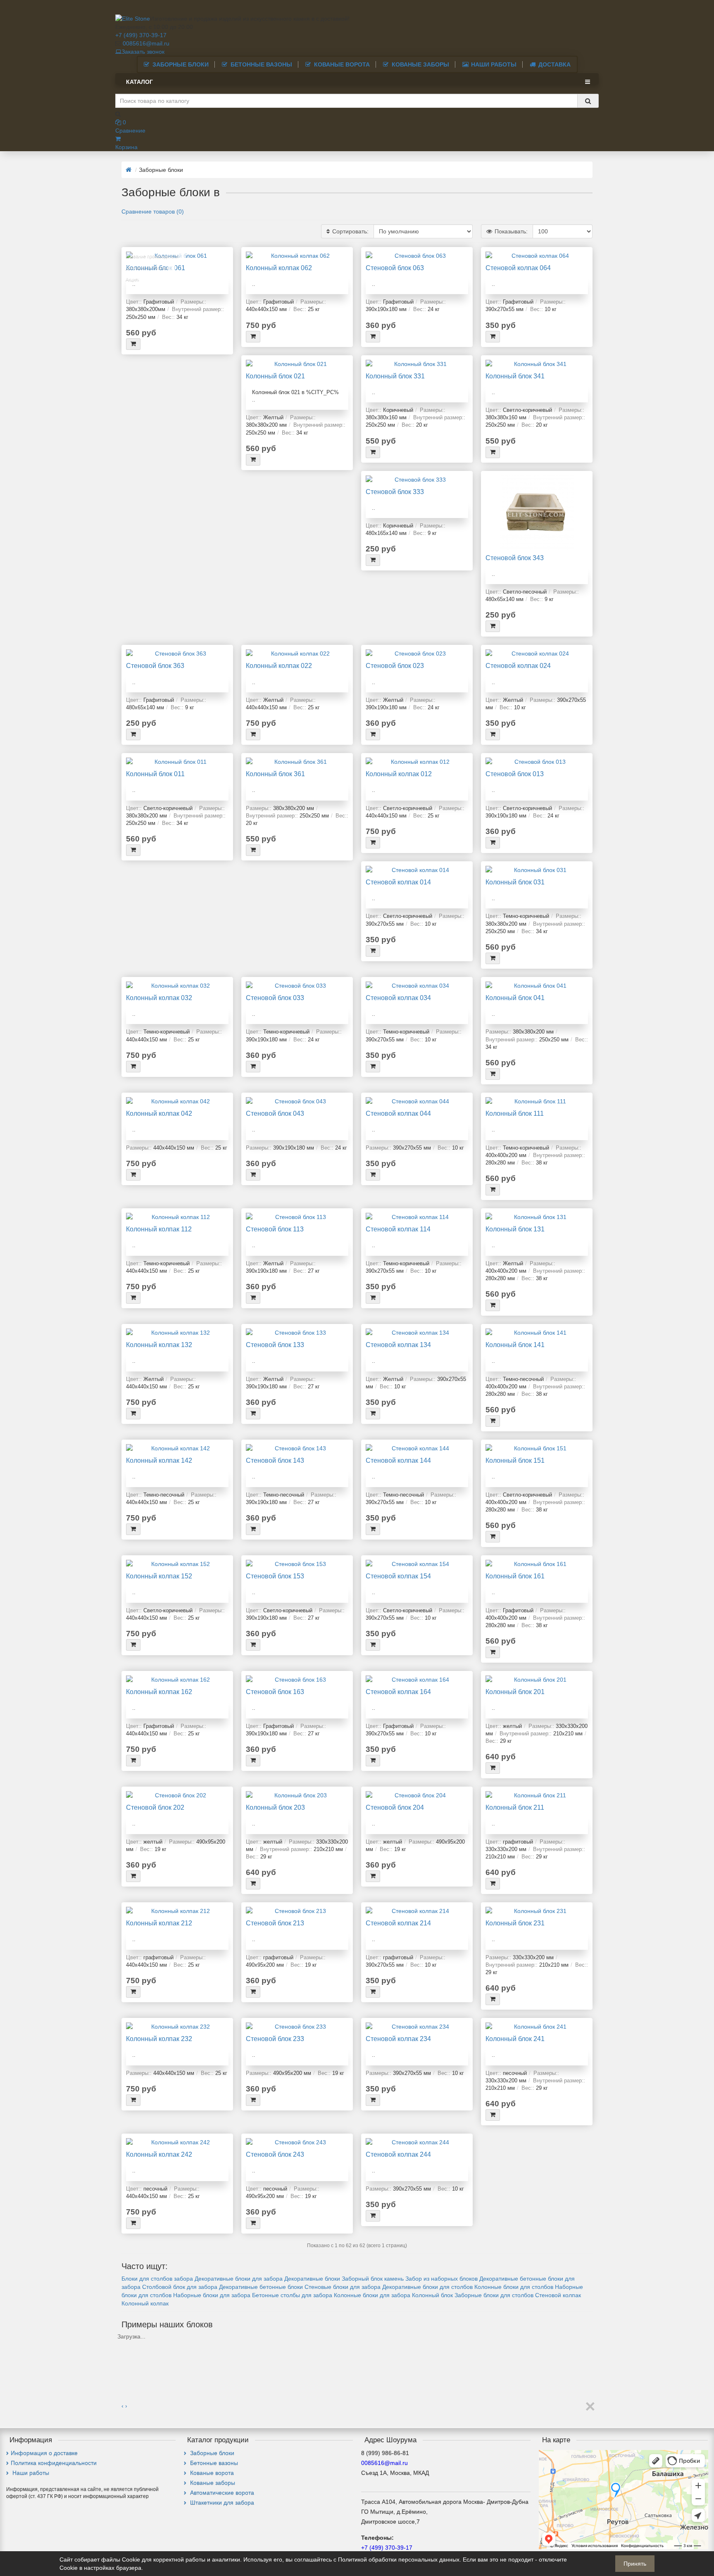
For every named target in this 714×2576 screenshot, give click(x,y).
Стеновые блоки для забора (343, 2287)
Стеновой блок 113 (275, 1229)
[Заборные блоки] (125, 2345)
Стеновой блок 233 (275, 2039)
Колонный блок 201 (515, 1692)
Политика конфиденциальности (54, 2463)
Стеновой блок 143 (275, 1460)
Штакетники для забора (221, 2502)
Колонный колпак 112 (159, 1229)
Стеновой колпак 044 (398, 1113)
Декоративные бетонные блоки (261, 2287)
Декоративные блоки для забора (239, 2279)
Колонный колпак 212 (159, 1923)
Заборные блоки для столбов (494, 2295)
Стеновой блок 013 (515, 774)
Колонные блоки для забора (372, 2295)
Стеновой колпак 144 (398, 1460)
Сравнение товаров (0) (153, 211)
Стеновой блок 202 (155, 1807)
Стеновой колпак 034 (398, 998)
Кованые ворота (342, 64)
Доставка (555, 64)
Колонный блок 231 (515, 1923)
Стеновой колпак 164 (398, 1692)
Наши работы (494, 64)
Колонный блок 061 (156, 268)
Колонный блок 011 (155, 774)
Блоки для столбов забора (157, 2279)
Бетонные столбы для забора (292, 2295)
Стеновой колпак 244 (398, 2154)
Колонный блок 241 (515, 2039)
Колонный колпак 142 (159, 1460)
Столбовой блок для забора (180, 2287)
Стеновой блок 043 (275, 1113)
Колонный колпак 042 (159, 1113)
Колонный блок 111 (515, 1113)
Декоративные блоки (312, 2279)
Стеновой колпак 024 (518, 665)
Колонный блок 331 (395, 376)
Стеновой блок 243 (275, 2154)
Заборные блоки (181, 64)
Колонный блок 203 (275, 1807)
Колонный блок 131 (515, 1229)
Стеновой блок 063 (395, 268)
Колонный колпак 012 (399, 774)
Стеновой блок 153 (275, 1576)
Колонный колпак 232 (159, 2039)
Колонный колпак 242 (159, 2154)
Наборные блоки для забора (212, 2295)
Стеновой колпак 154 (398, 1576)
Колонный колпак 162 (159, 1692)
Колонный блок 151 (515, 1460)
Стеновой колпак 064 (518, 268)
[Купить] (133, 344)
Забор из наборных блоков (441, 2279)
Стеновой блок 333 (395, 492)
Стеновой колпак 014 (398, 882)
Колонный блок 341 (515, 376)
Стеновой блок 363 (155, 665)
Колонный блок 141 (515, 1345)
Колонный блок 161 (515, 1576)
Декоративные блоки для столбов (427, 2287)
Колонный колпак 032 (159, 998)
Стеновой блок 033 (275, 998)
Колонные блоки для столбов (514, 2287)
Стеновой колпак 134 (398, 1345)
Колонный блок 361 (275, 774)
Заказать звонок (143, 52)
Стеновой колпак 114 (398, 1229)
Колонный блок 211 (515, 1807)
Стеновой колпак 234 (398, 2039)
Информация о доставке (44, 2453)
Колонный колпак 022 (279, 665)
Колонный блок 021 (275, 376)
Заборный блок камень (373, 2279)
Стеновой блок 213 (275, 1923)
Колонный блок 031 (515, 882)
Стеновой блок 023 (395, 665)
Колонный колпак (145, 2303)
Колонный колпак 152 (159, 1576)
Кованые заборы (420, 64)
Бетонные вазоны (261, 64)
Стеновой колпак (558, 2295)
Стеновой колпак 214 (398, 1923)
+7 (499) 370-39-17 (141, 35)
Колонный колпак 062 (279, 268)
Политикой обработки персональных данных (399, 2559)
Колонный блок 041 (515, 998)
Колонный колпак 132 (159, 1345)
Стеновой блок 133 (275, 1345)
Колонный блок (432, 2295)
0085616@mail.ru (146, 43)
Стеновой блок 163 (275, 1692)
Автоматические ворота (221, 2493)
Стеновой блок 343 (515, 558)
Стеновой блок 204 (395, 1807)
